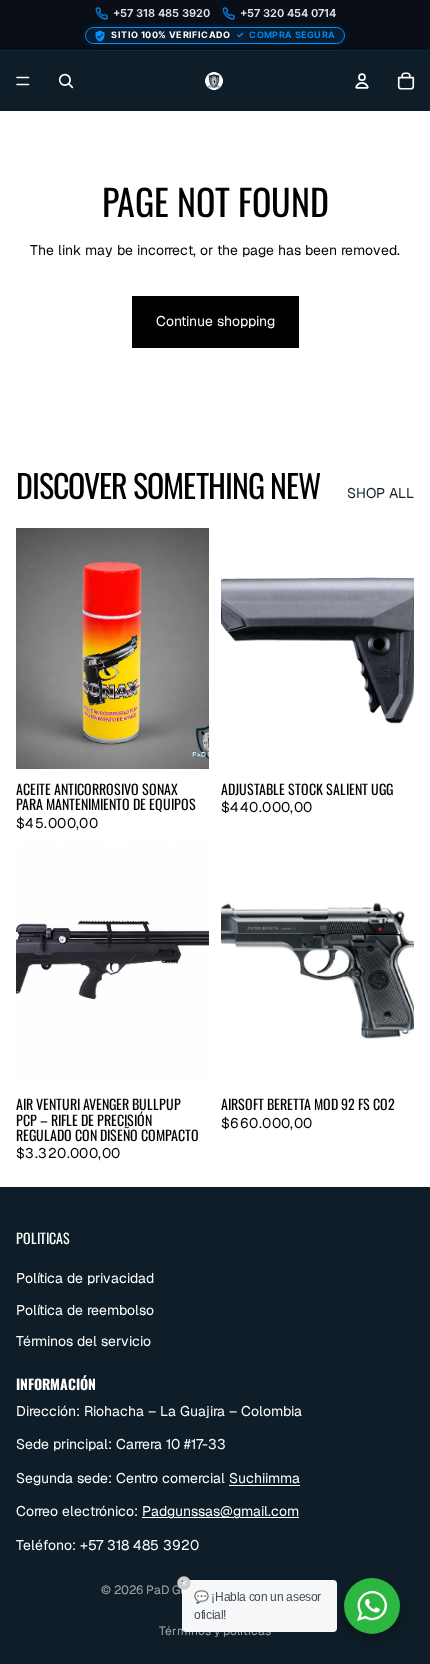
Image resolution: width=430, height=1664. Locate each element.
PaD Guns (173, 1590)
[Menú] (23, 81)
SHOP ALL (380, 493)
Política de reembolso (85, 1310)
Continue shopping (215, 321)
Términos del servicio (83, 1341)
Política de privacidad (85, 1278)
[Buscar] (66, 81)
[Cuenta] (362, 81)
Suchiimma (264, 1478)
